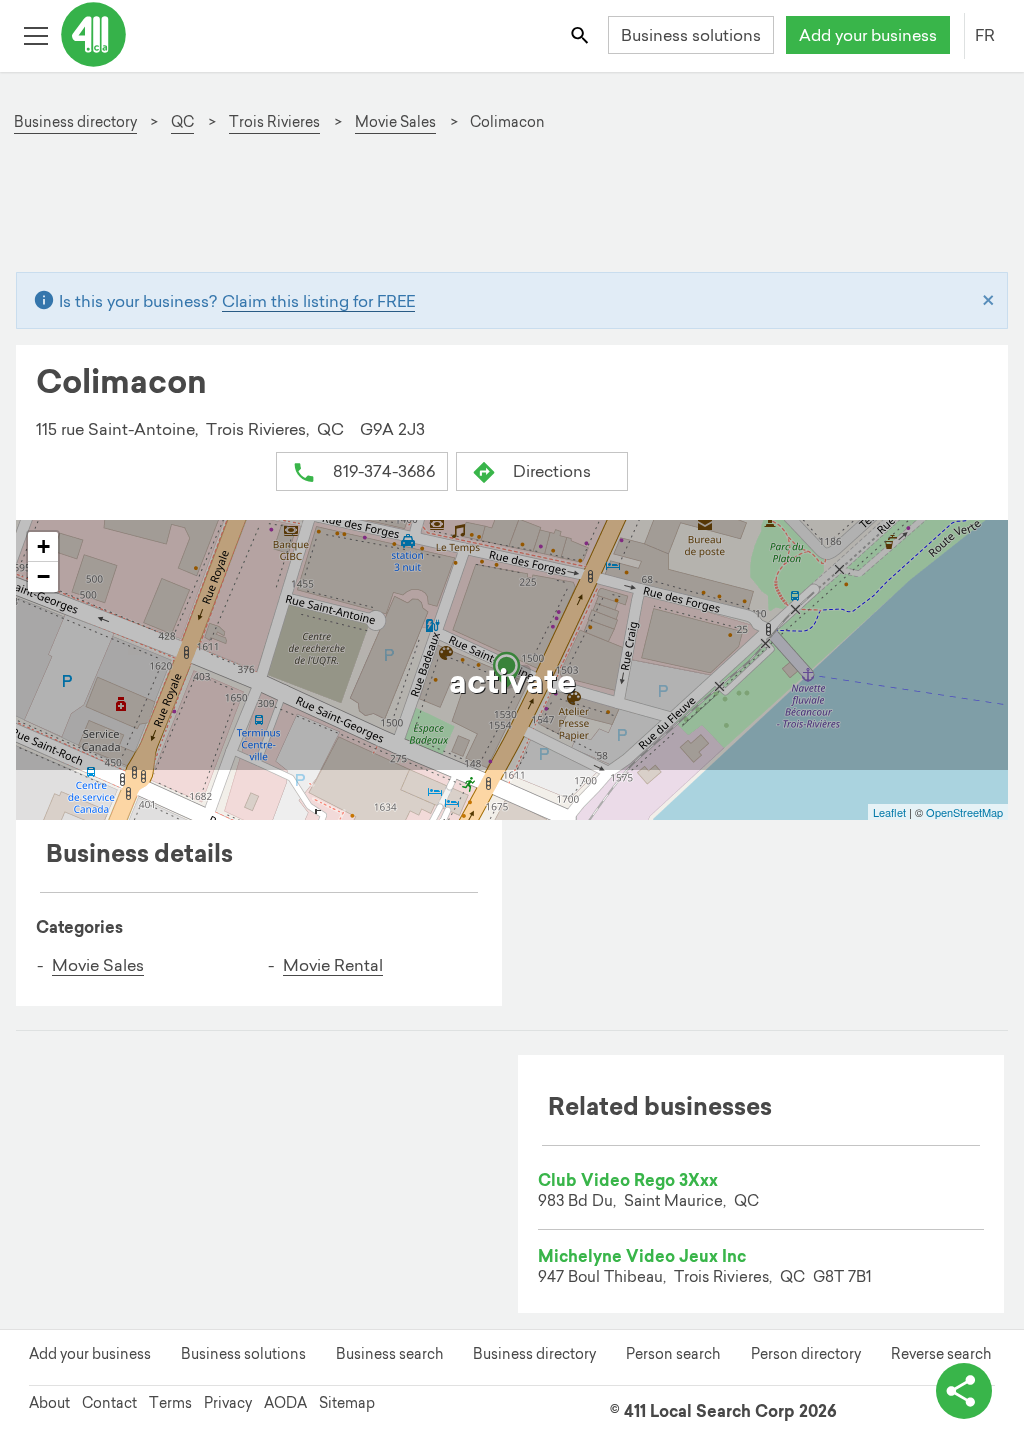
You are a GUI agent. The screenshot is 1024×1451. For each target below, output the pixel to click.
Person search (673, 1354)
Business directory (534, 1354)
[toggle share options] (964, 1391)
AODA (285, 1403)
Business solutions (691, 35)
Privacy (228, 1403)
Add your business (868, 35)
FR (985, 35)
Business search (389, 1354)
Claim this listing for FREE (318, 301)
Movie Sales (98, 965)
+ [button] (43, 546)
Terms (170, 1403)
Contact (109, 1403)
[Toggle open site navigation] (35, 34)
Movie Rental (333, 965)
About (49, 1403)
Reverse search (941, 1354)
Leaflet (889, 812)
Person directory (806, 1354)
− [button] (43, 576)
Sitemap (347, 1403)
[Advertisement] (512, 211)
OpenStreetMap (964, 812)
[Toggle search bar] (581, 34)
